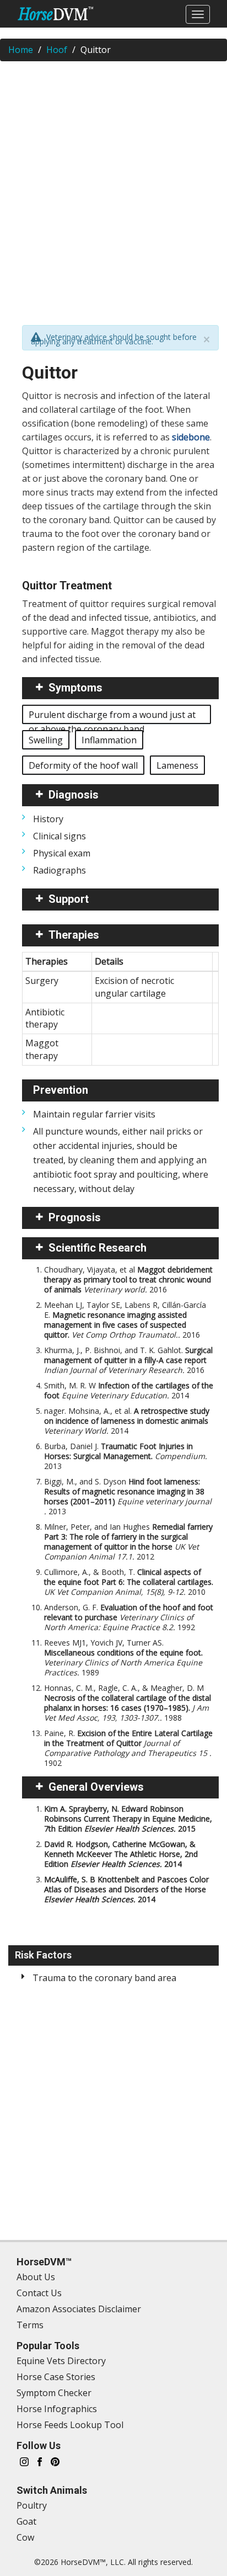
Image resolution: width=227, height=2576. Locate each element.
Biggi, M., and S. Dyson (128, 1496)
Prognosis (75, 1217)
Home (21, 50)
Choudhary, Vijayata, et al (128, 1279)
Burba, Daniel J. (126, 1456)
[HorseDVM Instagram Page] (24, 2461)
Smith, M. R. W (129, 1390)
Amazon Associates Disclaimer (79, 2309)
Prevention (61, 1090)
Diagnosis (74, 795)
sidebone (191, 437)
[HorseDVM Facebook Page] (40, 2461)
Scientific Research (98, 1248)
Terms (30, 2325)
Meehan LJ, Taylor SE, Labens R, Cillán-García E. (125, 1320)
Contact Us (39, 2293)
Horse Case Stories (56, 2377)
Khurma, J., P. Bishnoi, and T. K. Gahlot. (128, 1360)
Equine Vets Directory (61, 2361)
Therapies (74, 935)
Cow (25, 2537)
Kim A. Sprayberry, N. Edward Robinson (128, 1819)
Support (69, 899)
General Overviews (96, 1787)
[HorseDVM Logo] (55, 14)
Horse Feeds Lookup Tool (70, 2425)
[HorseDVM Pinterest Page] (55, 2461)
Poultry (32, 2505)
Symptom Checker (54, 2393)
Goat (26, 2521)
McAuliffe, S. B (126, 1889)
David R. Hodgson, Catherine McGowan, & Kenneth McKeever (121, 1854)
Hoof (57, 50)
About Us (36, 2277)
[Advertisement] (113, 186)
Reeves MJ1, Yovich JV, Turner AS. (123, 1657)
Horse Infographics (57, 2409)
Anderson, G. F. (129, 1617)
